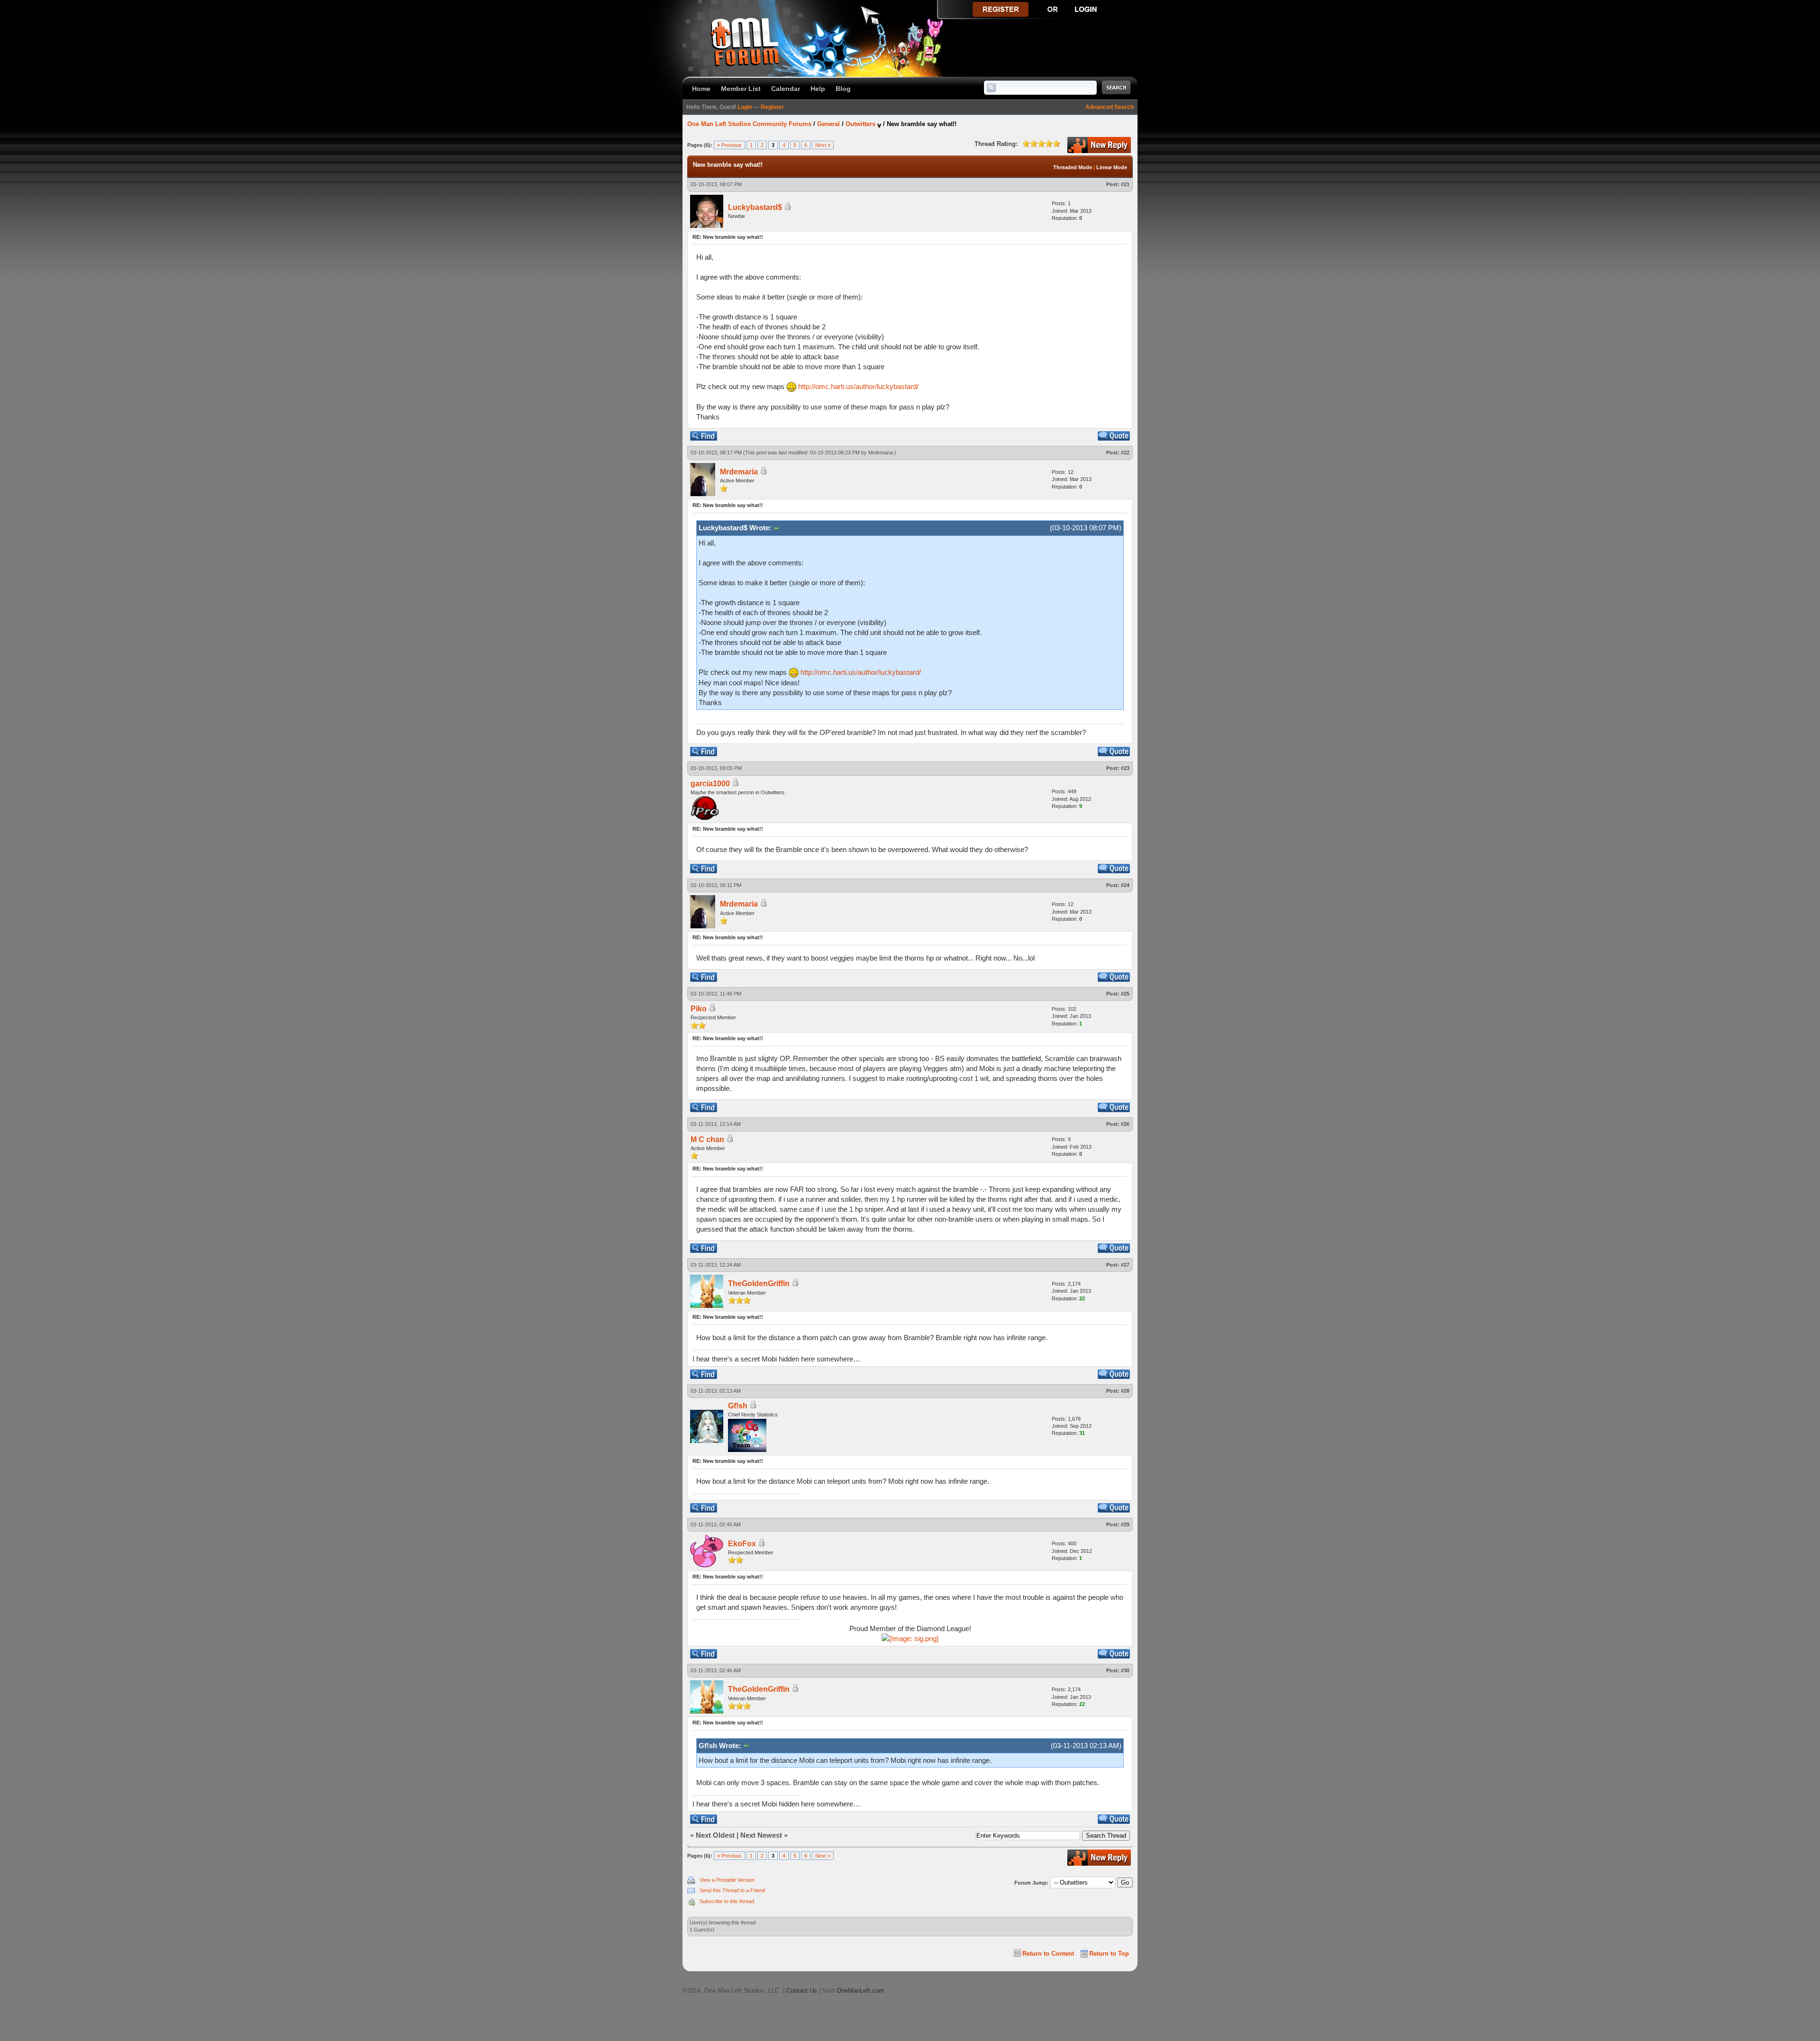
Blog (843, 89)
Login (745, 107)
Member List (741, 89)
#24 (1125, 885)
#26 (1125, 1124)
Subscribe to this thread (727, 1901)
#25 (1125, 994)
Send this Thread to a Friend (732, 1890)
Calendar (786, 89)
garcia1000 (710, 784)
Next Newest (761, 1835)
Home (701, 89)
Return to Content (1048, 1954)
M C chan (707, 1139)
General (828, 124)
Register (772, 107)
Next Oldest (715, 1835)
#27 (1125, 1265)
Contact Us (802, 1991)
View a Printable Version (727, 1880)
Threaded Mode (1073, 167)
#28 (1125, 1391)
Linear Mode (1112, 167)
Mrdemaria (881, 453)
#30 (1125, 1670)
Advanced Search (1110, 107)
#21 (1125, 184)
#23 (1125, 768)
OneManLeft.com (860, 1991)
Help (818, 89)
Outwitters (860, 124)
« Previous (729, 145)
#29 (1125, 1524)
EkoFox (742, 1544)
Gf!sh (738, 1406)
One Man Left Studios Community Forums (749, 124)
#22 (1125, 453)
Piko (699, 1009)
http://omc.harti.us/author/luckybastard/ (858, 386)
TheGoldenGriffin (759, 1284)
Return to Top (1109, 1954)
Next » (823, 145)
